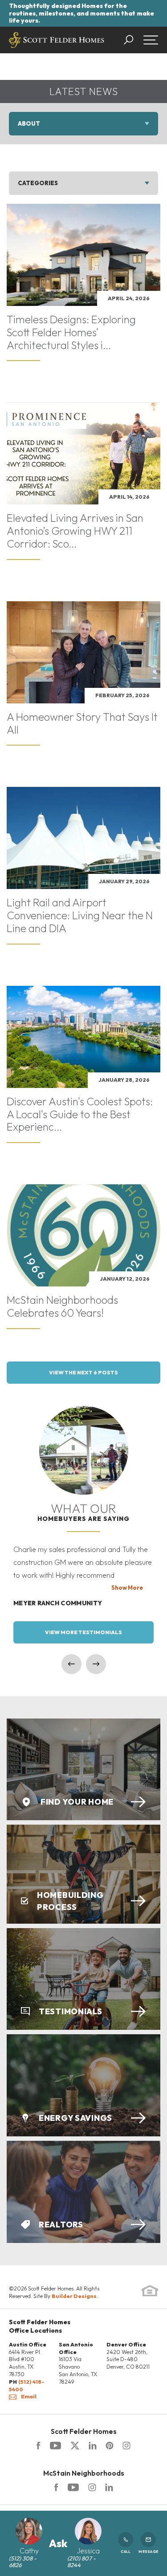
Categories (38, 183)
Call (126, 2552)
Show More (127, 1588)
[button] (133, 40)
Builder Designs (74, 2296)
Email (29, 2396)
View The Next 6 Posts (83, 1372)
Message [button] (148, 2552)
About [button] (29, 123)
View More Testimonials (83, 1632)
